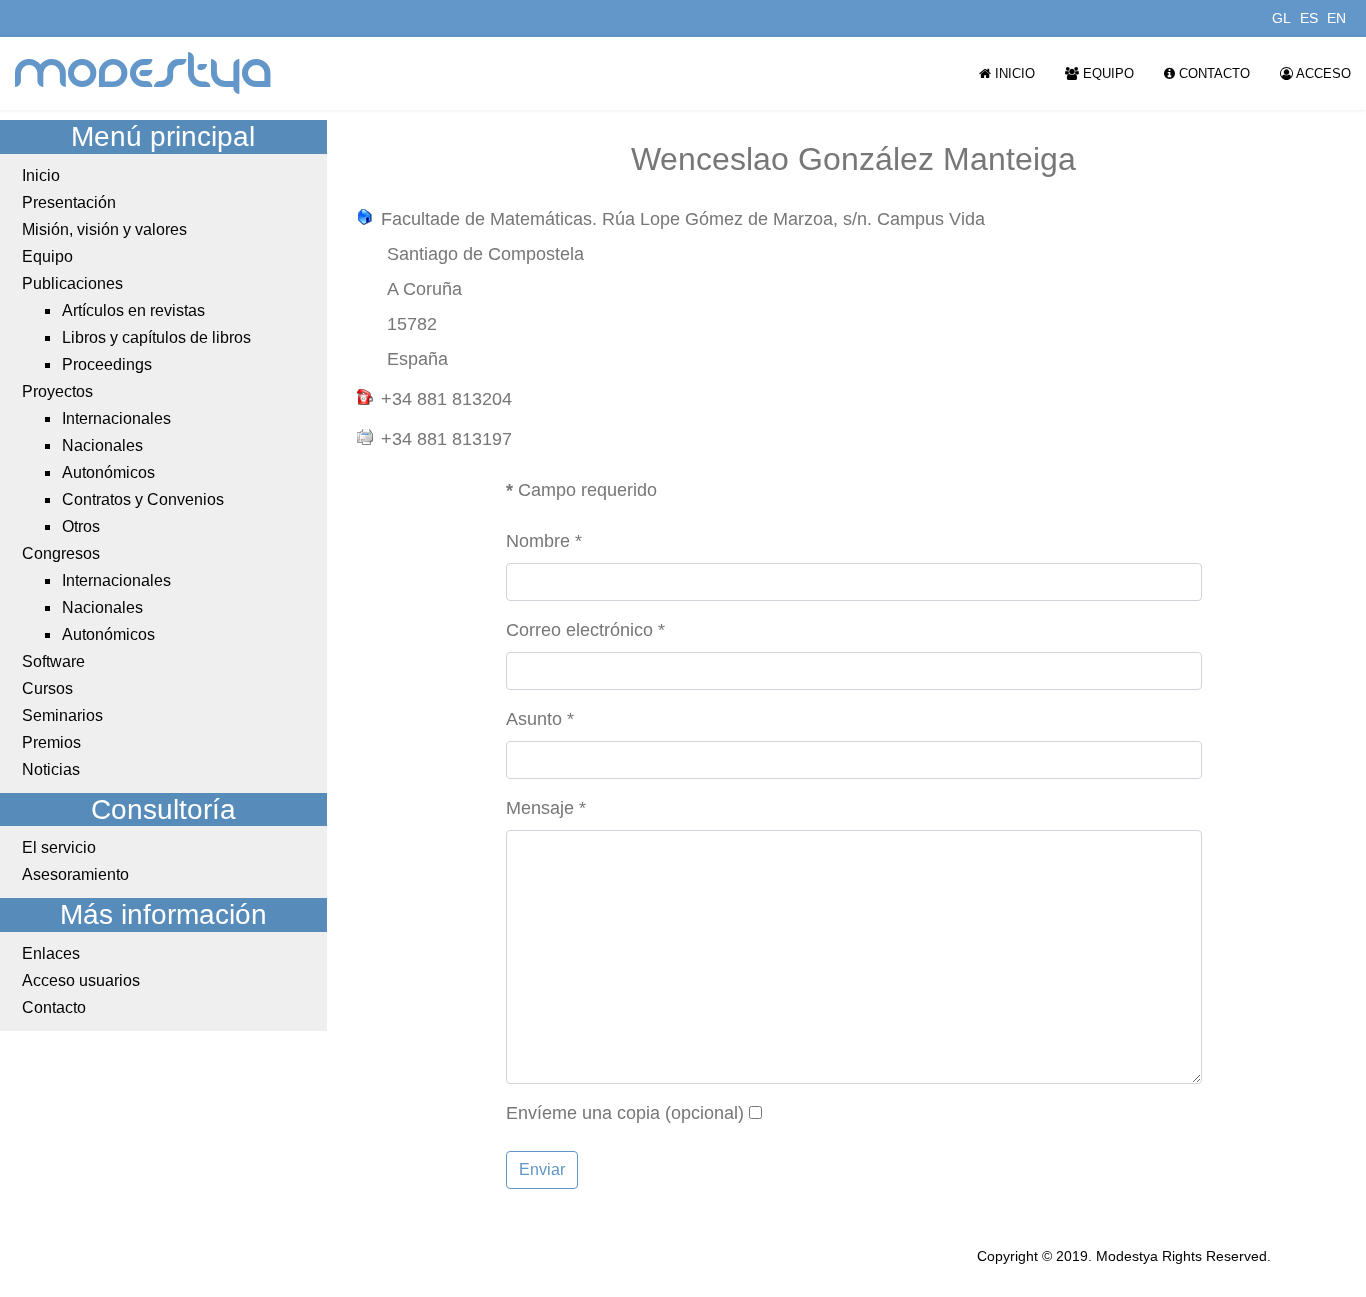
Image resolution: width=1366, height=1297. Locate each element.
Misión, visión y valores (104, 229)
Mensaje (546, 808)
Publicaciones (72, 283)
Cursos (47, 688)
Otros (81, 526)
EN (1336, 18)
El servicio (59, 847)
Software (53, 661)
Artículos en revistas (133, 310)
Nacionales (102, 445)
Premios (51, 742)
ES (1309, 18)
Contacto (1212, 73)
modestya (144, 73)
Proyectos (57, 391)
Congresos (61, 553)
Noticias (51, 769)
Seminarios (62, 715)
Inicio (1013, 73)
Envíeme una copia (583, 1113)
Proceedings (107, 364)
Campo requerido (581, 490)
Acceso (1322, 73)
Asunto (540, 719)
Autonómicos (108, 472)
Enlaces (51, 953)
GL (1281, 18)
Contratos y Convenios (143, 499)
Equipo (1106, 73)
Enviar (542, 1169)
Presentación (69, 202)
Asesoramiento (75, 874)
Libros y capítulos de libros (156, 337)
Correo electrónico (585, 630)
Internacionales (116, 418)
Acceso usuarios (81, 980)
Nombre (544, 541)
